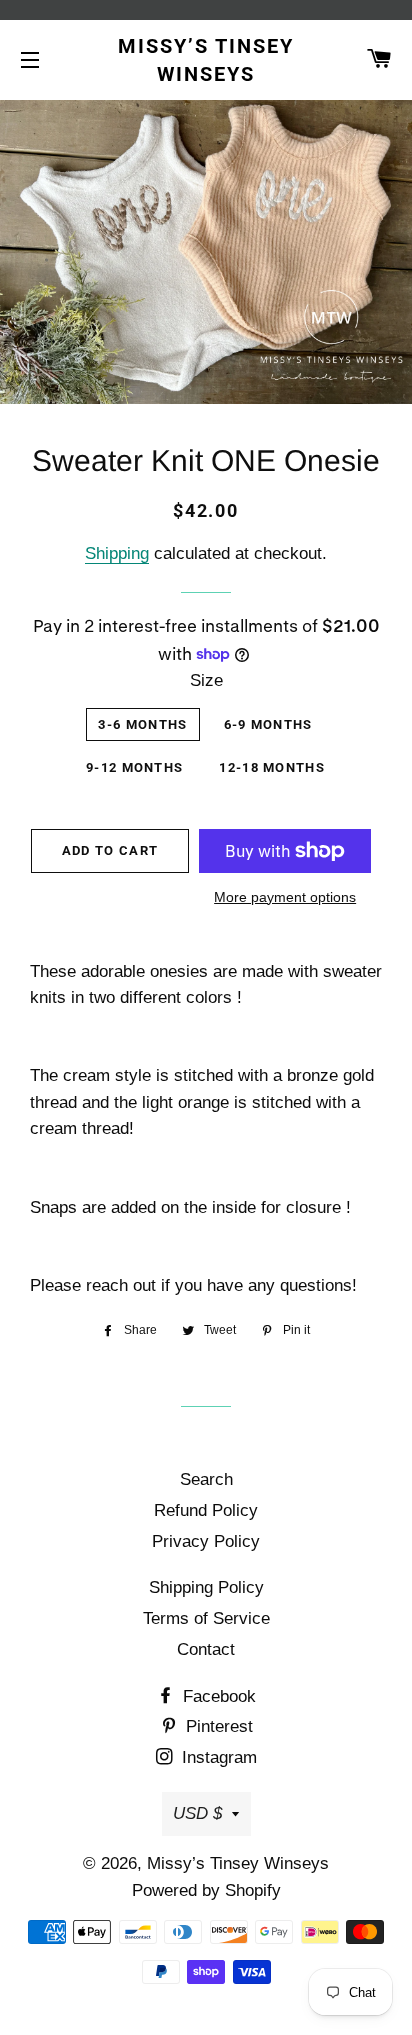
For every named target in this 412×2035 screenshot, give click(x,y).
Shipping (117, 553)
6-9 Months (268, 724)
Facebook (217, 1696)
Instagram (217, 1757)
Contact (206, 1649)
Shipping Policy (206, 1587)
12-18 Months (272, 767)
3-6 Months (142, 724)
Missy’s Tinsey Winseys (206, 60)
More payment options (285, 897)
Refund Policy (206, 1510)
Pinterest (217, 1726)
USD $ (197, 1813)
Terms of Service (206, 1618)
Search (206, 1479)
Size (206, 680)
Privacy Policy (206, 1541)
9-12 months (134, 767)
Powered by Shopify (206, 1890)
